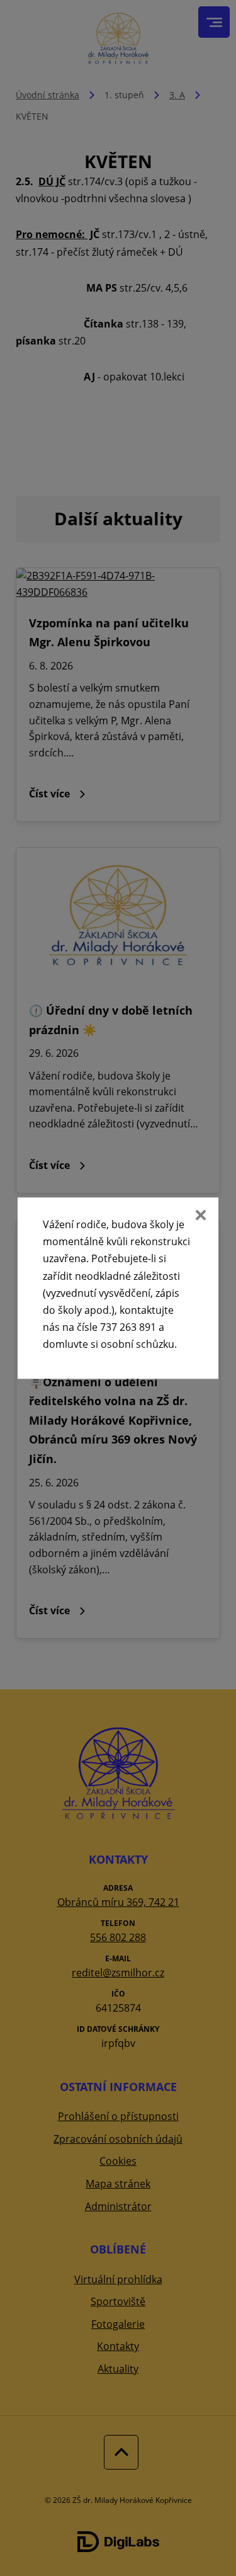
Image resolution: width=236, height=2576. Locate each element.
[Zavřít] (199, 1216)
